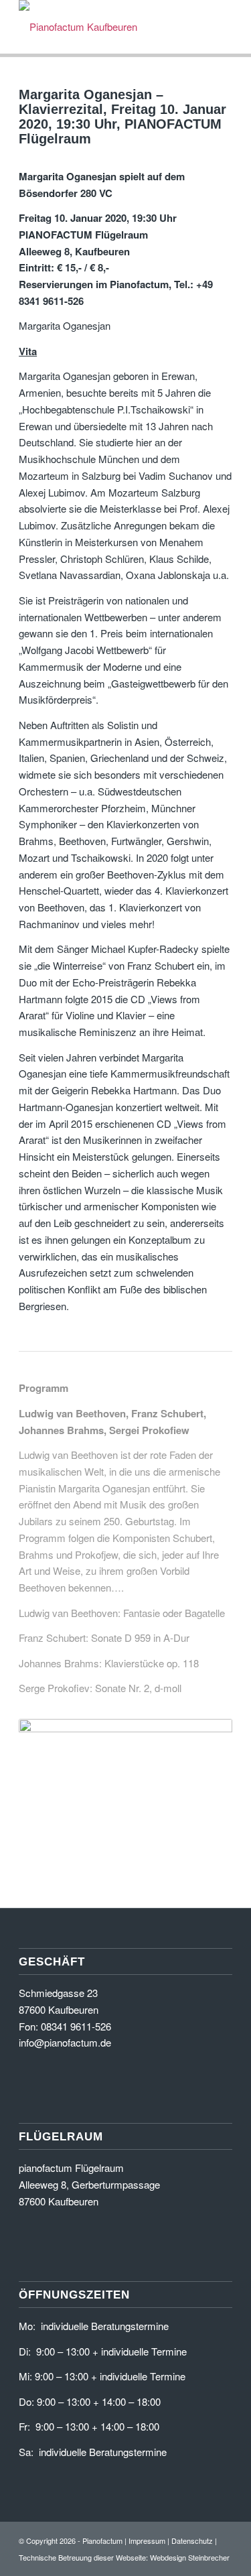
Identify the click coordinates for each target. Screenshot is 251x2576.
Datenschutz (192, 2540)
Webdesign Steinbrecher (190, 2557)
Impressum (147, 2540)
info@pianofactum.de (65, 2042)
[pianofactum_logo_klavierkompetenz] (104, 27)
